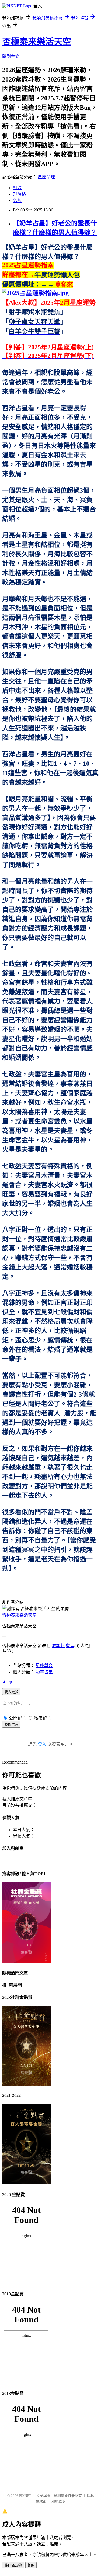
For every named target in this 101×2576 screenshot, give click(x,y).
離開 (31, 2565)
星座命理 (46, 177)
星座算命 (44, 1666)
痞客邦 (58, 1646)
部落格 (19, 194)
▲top (7, 1681)
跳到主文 (11, 56)
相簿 (17, 188)
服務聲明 (58, 2501)
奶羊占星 (44, 1672)
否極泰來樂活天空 (37, 42)
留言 (70, 1646)
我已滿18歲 (13, 2565)
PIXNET (25, 2496)
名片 (17, 201)
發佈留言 (11, 1725)
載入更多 (11, 1692)
